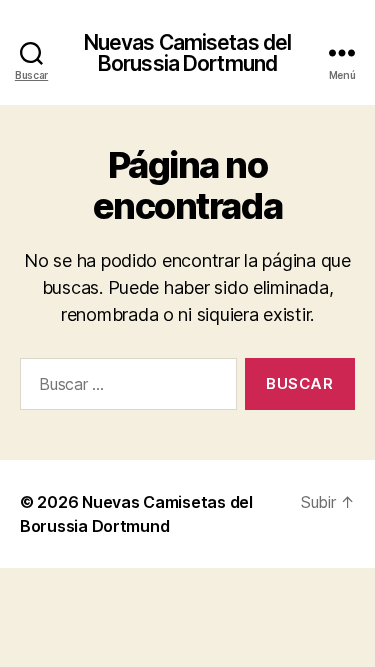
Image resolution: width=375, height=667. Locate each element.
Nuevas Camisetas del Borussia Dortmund (188, 53)
